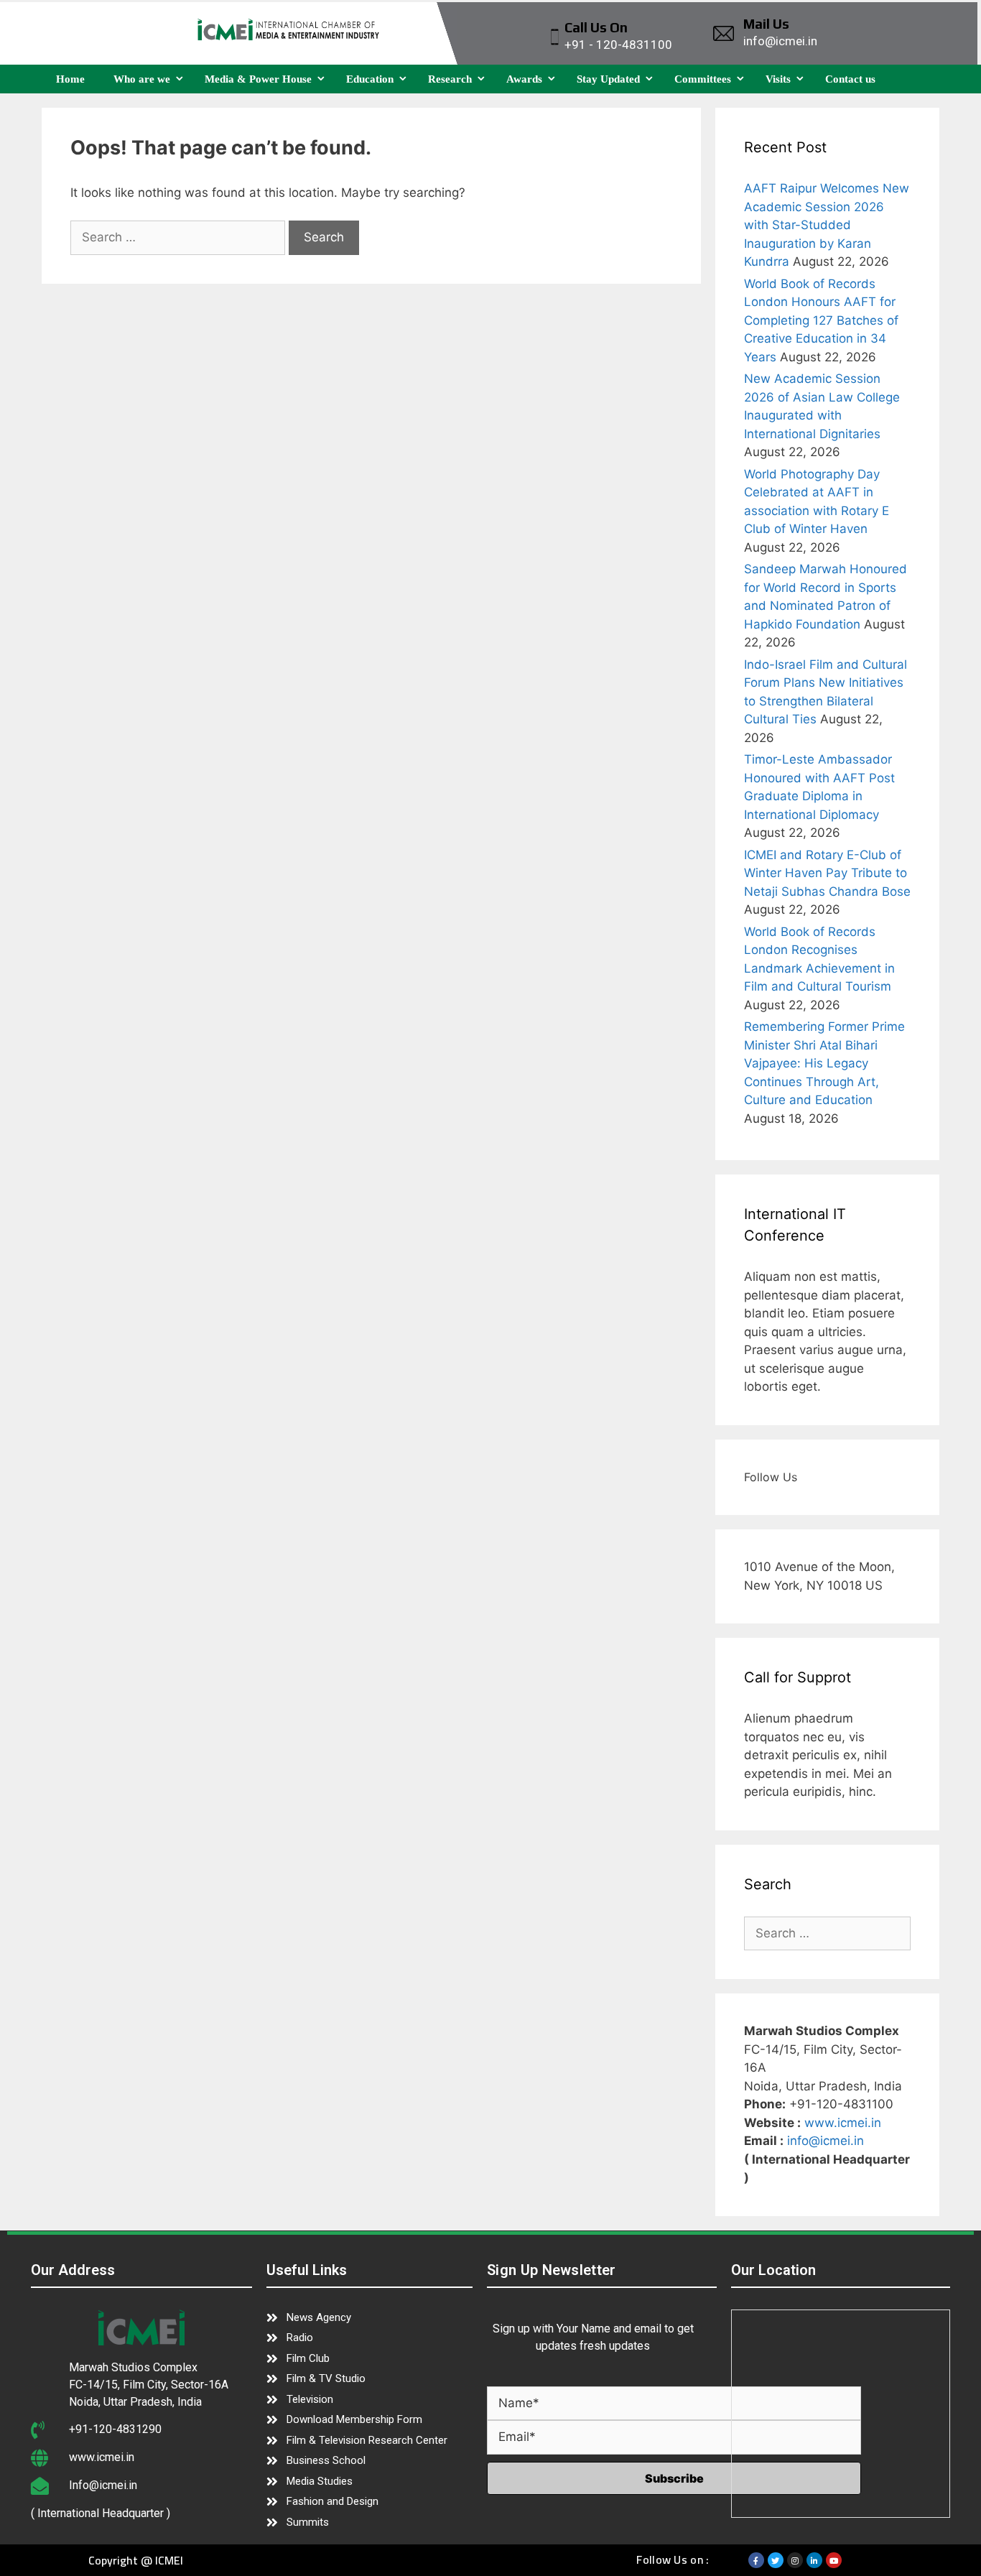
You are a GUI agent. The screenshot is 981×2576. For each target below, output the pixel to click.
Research (450, 79)
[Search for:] (180, 237)
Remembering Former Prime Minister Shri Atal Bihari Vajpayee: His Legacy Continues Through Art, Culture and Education (824, 1063)
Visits (778, 79)
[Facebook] (756, 2560)
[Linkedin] (814, 2560)
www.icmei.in (843, 2123)
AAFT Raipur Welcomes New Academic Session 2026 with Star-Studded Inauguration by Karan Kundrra (827, 225)
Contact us (850, 79)
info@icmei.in (826, 2141)
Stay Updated (608, 79)
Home (70, 79)
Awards (524, 79)
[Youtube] (834, 2560)
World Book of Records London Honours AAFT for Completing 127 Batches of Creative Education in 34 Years (821, 320)
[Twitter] (776, 2560)
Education (370, 79)
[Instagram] (795, 2560)
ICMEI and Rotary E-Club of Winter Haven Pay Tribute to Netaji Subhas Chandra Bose (827, 873)
